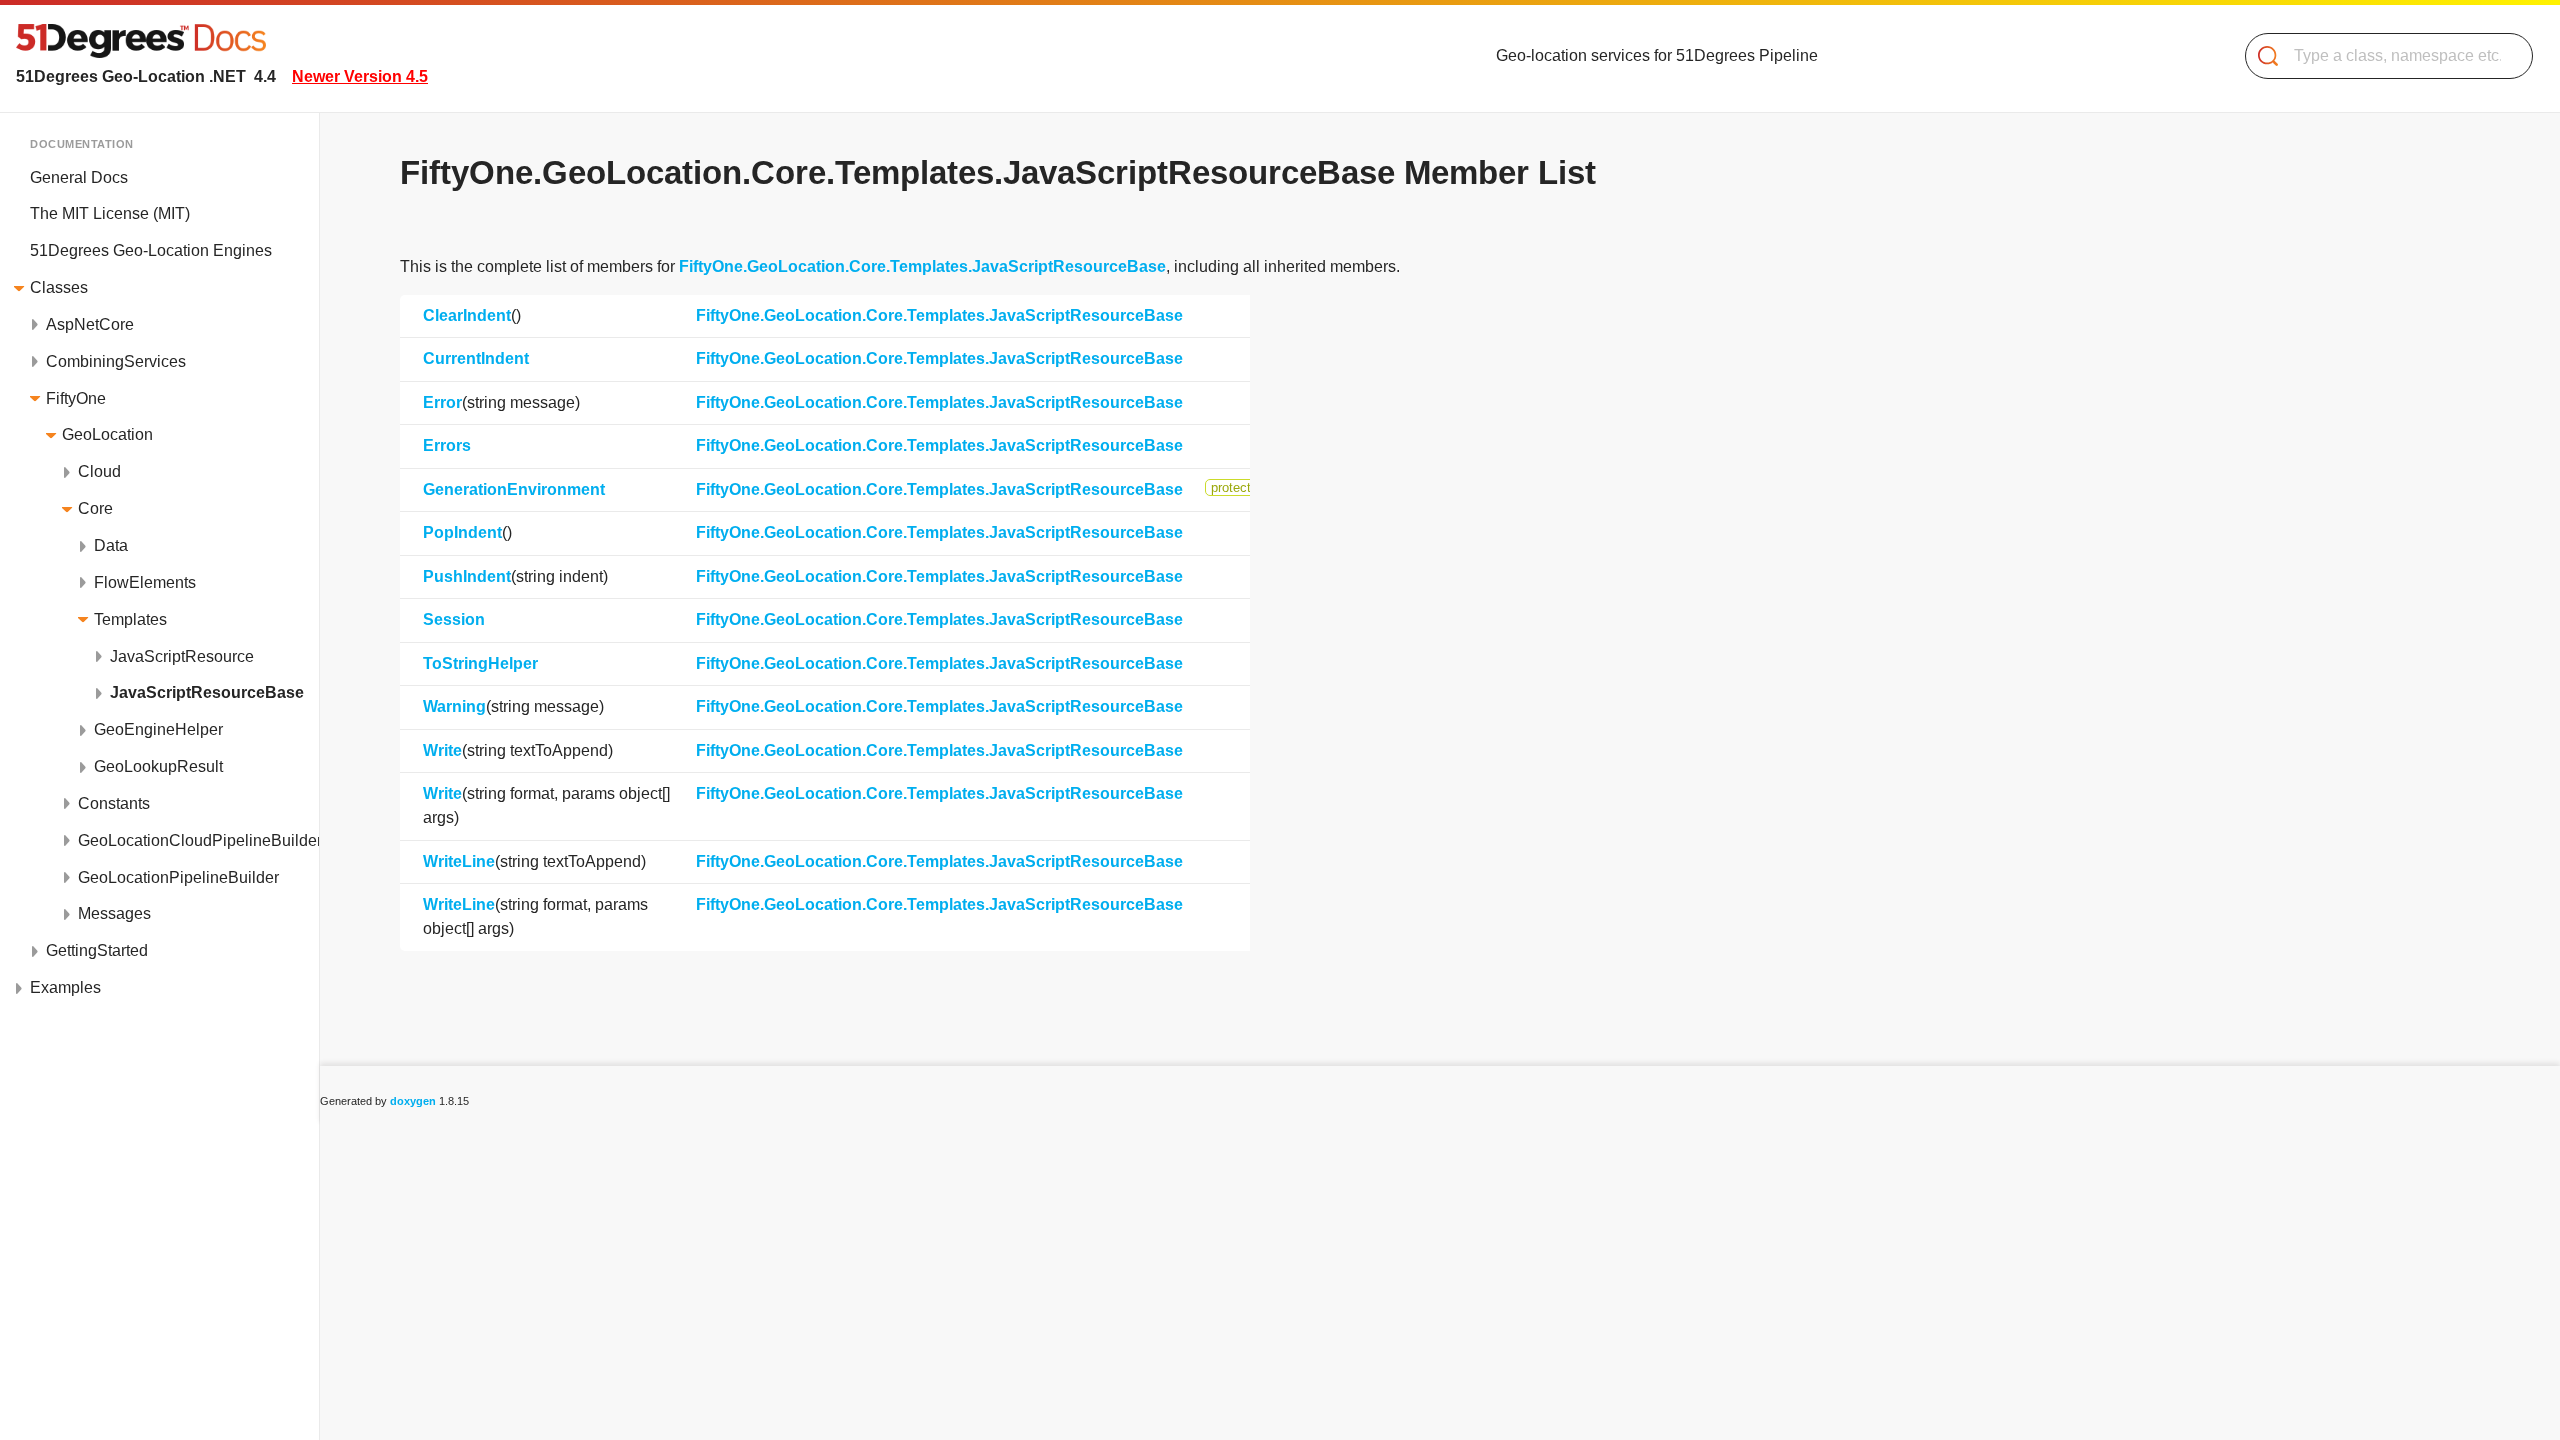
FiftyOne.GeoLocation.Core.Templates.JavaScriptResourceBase (922, 266)
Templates (130, 619)
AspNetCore (90, 324)
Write (442, 750)
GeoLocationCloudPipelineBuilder (198, 840)
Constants (114, 803)
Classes (59, 287)
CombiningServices (116, 361)
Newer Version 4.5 (360, 76)
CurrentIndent (476, 358)
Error (442, 402)
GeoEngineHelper (158, 729)
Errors (447, 445)
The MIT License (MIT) (110, 213)
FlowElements (145, 582)
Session (454, 619)
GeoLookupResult (158, 766)
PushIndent (467, 576)
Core (95, 508)
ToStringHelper (480, 663)
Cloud (99, 471)
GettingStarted (97, 950)
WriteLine (459, 861)
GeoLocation (107, 434)
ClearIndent (467, 315)
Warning (454, 706)
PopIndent (462, 532)
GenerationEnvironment (514, 489)
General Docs (79, 177)
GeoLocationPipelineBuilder (178, 877)
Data (111, 545)
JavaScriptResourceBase (207, 692)
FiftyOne (76, 398)
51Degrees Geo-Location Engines (151, 250)
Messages (114, 913)
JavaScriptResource (182, 656)
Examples (65, 987)
